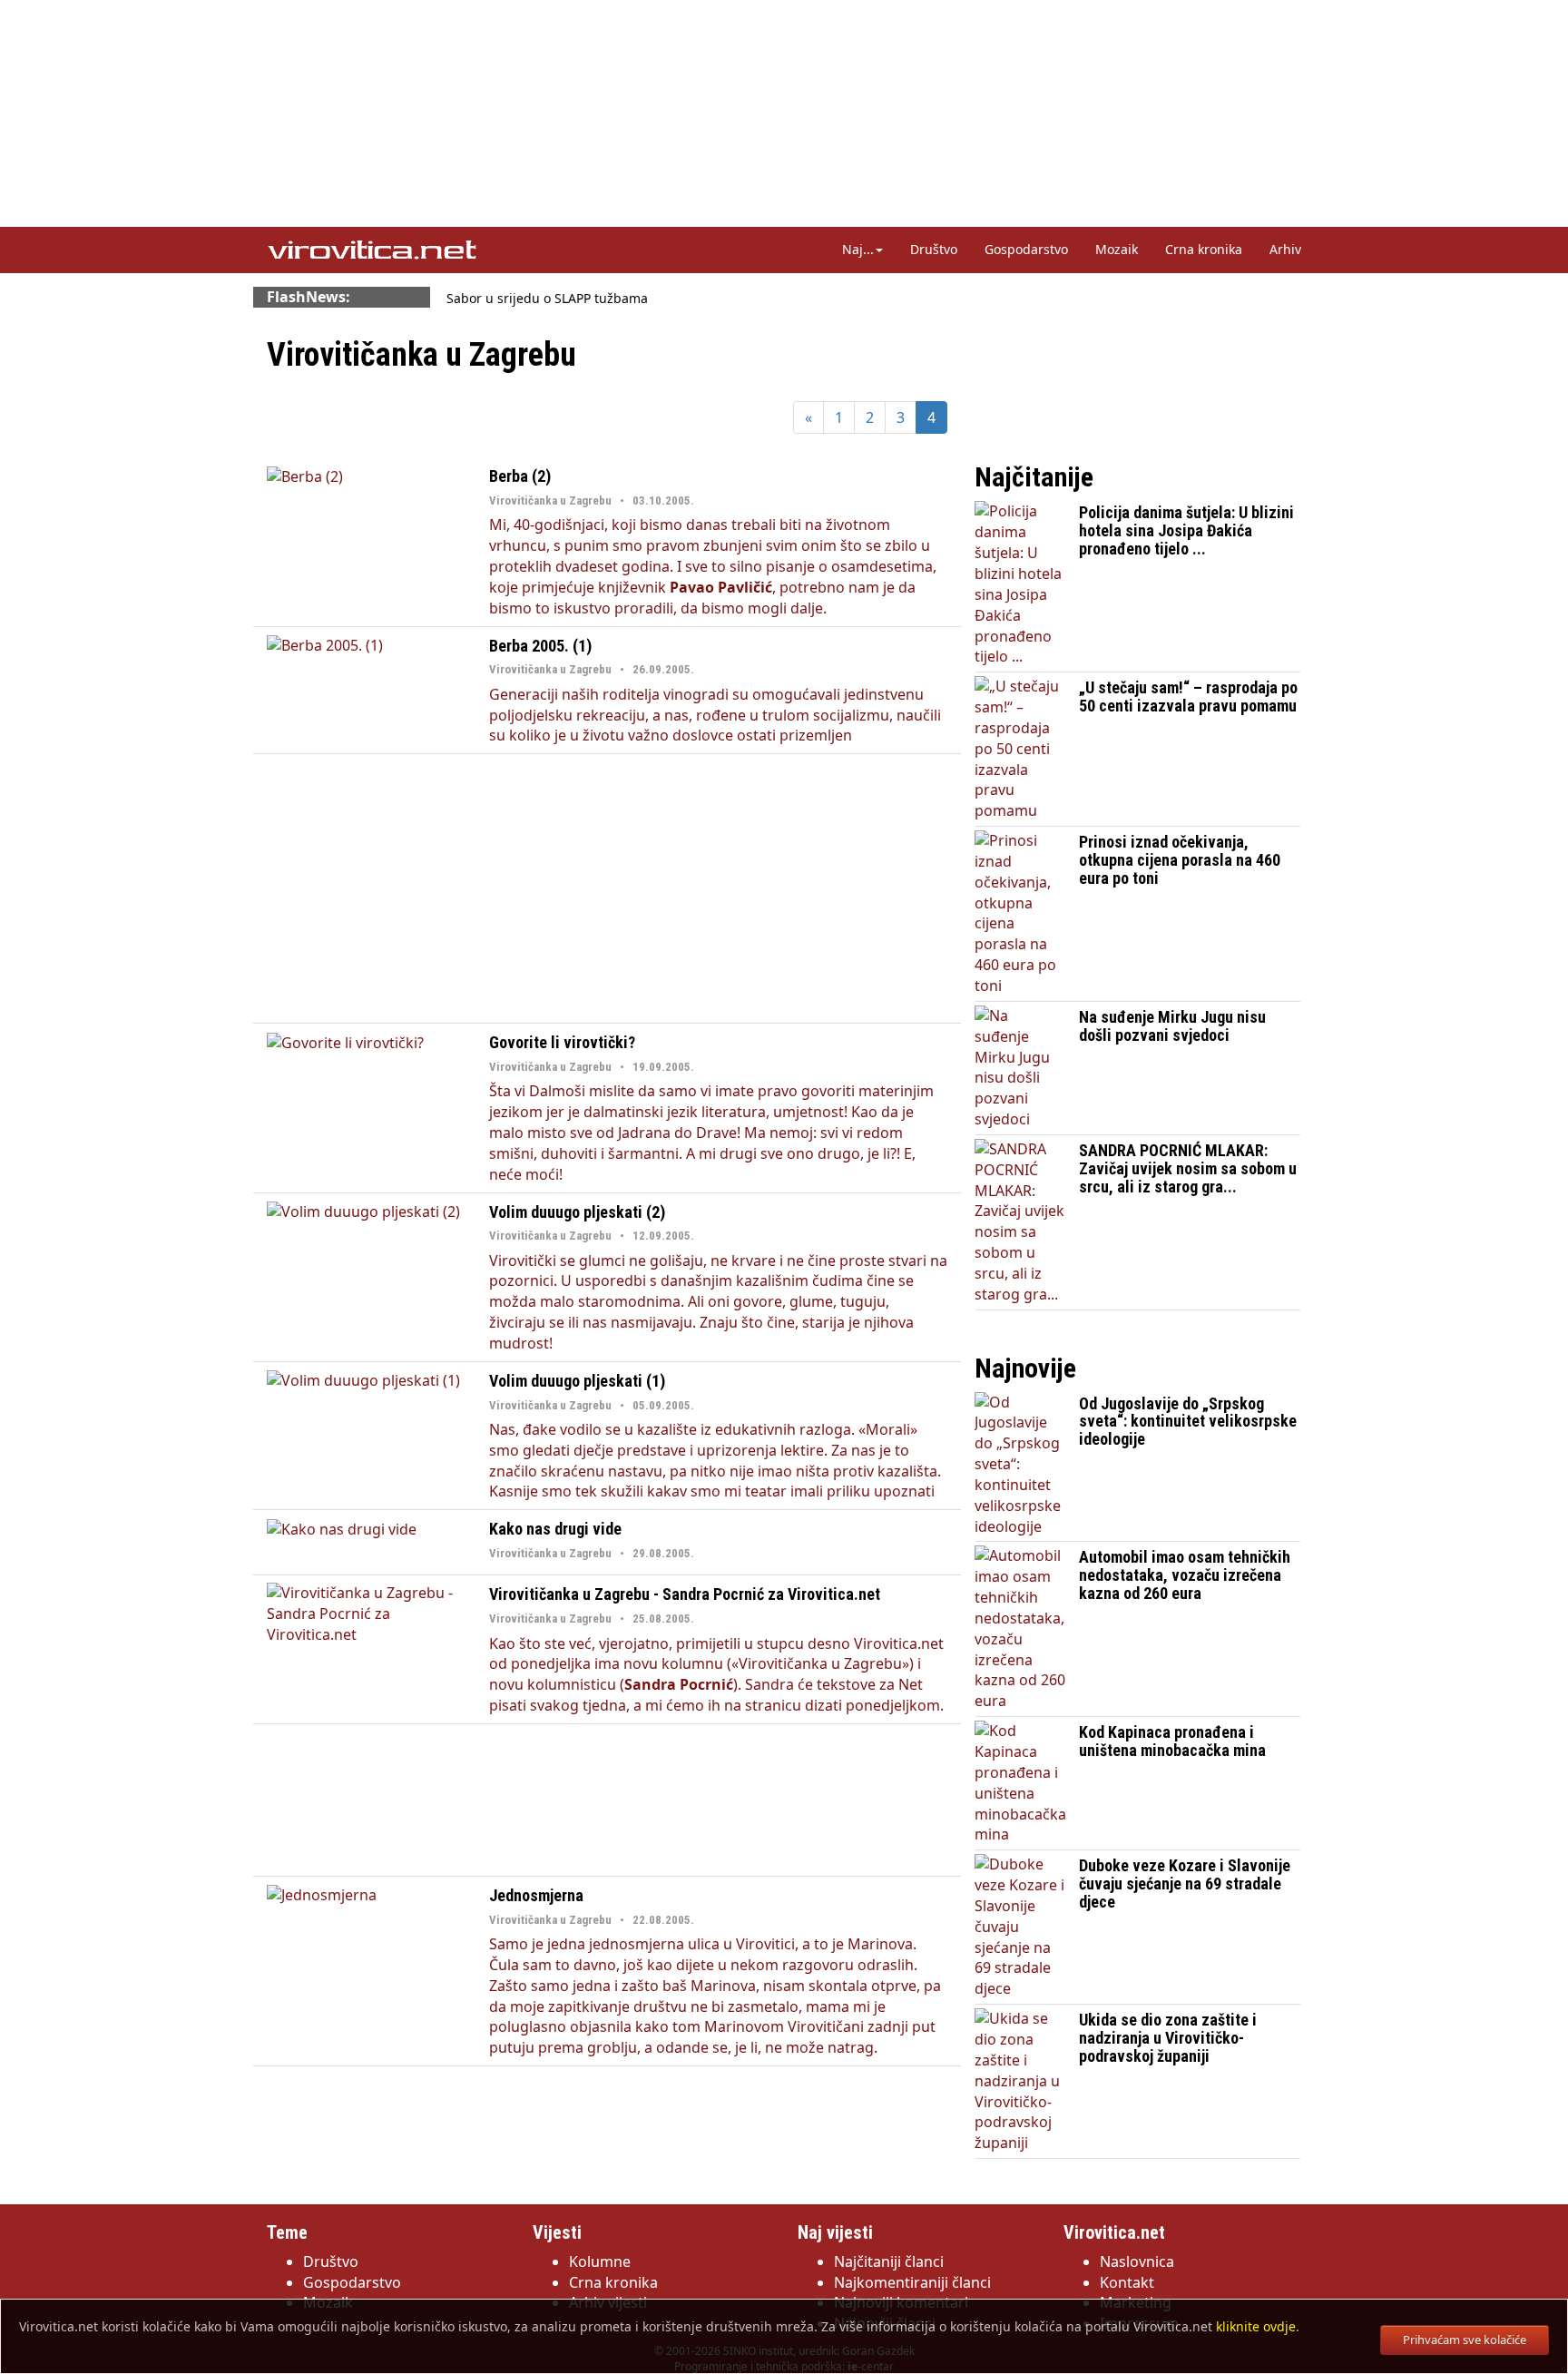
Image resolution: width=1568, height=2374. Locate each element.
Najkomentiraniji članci (912, 2282)
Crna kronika (1204, 249)
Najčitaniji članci (889, 2261)
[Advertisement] (607, 888)
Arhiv (1285, 249)
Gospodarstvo (1026, 249)
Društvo (934, 249)
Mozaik (1117, 249)
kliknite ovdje (1256, 2326)
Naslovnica (1137, 2261)
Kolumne (600, 2261)
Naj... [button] (858, 249)
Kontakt (1127, 2282)
